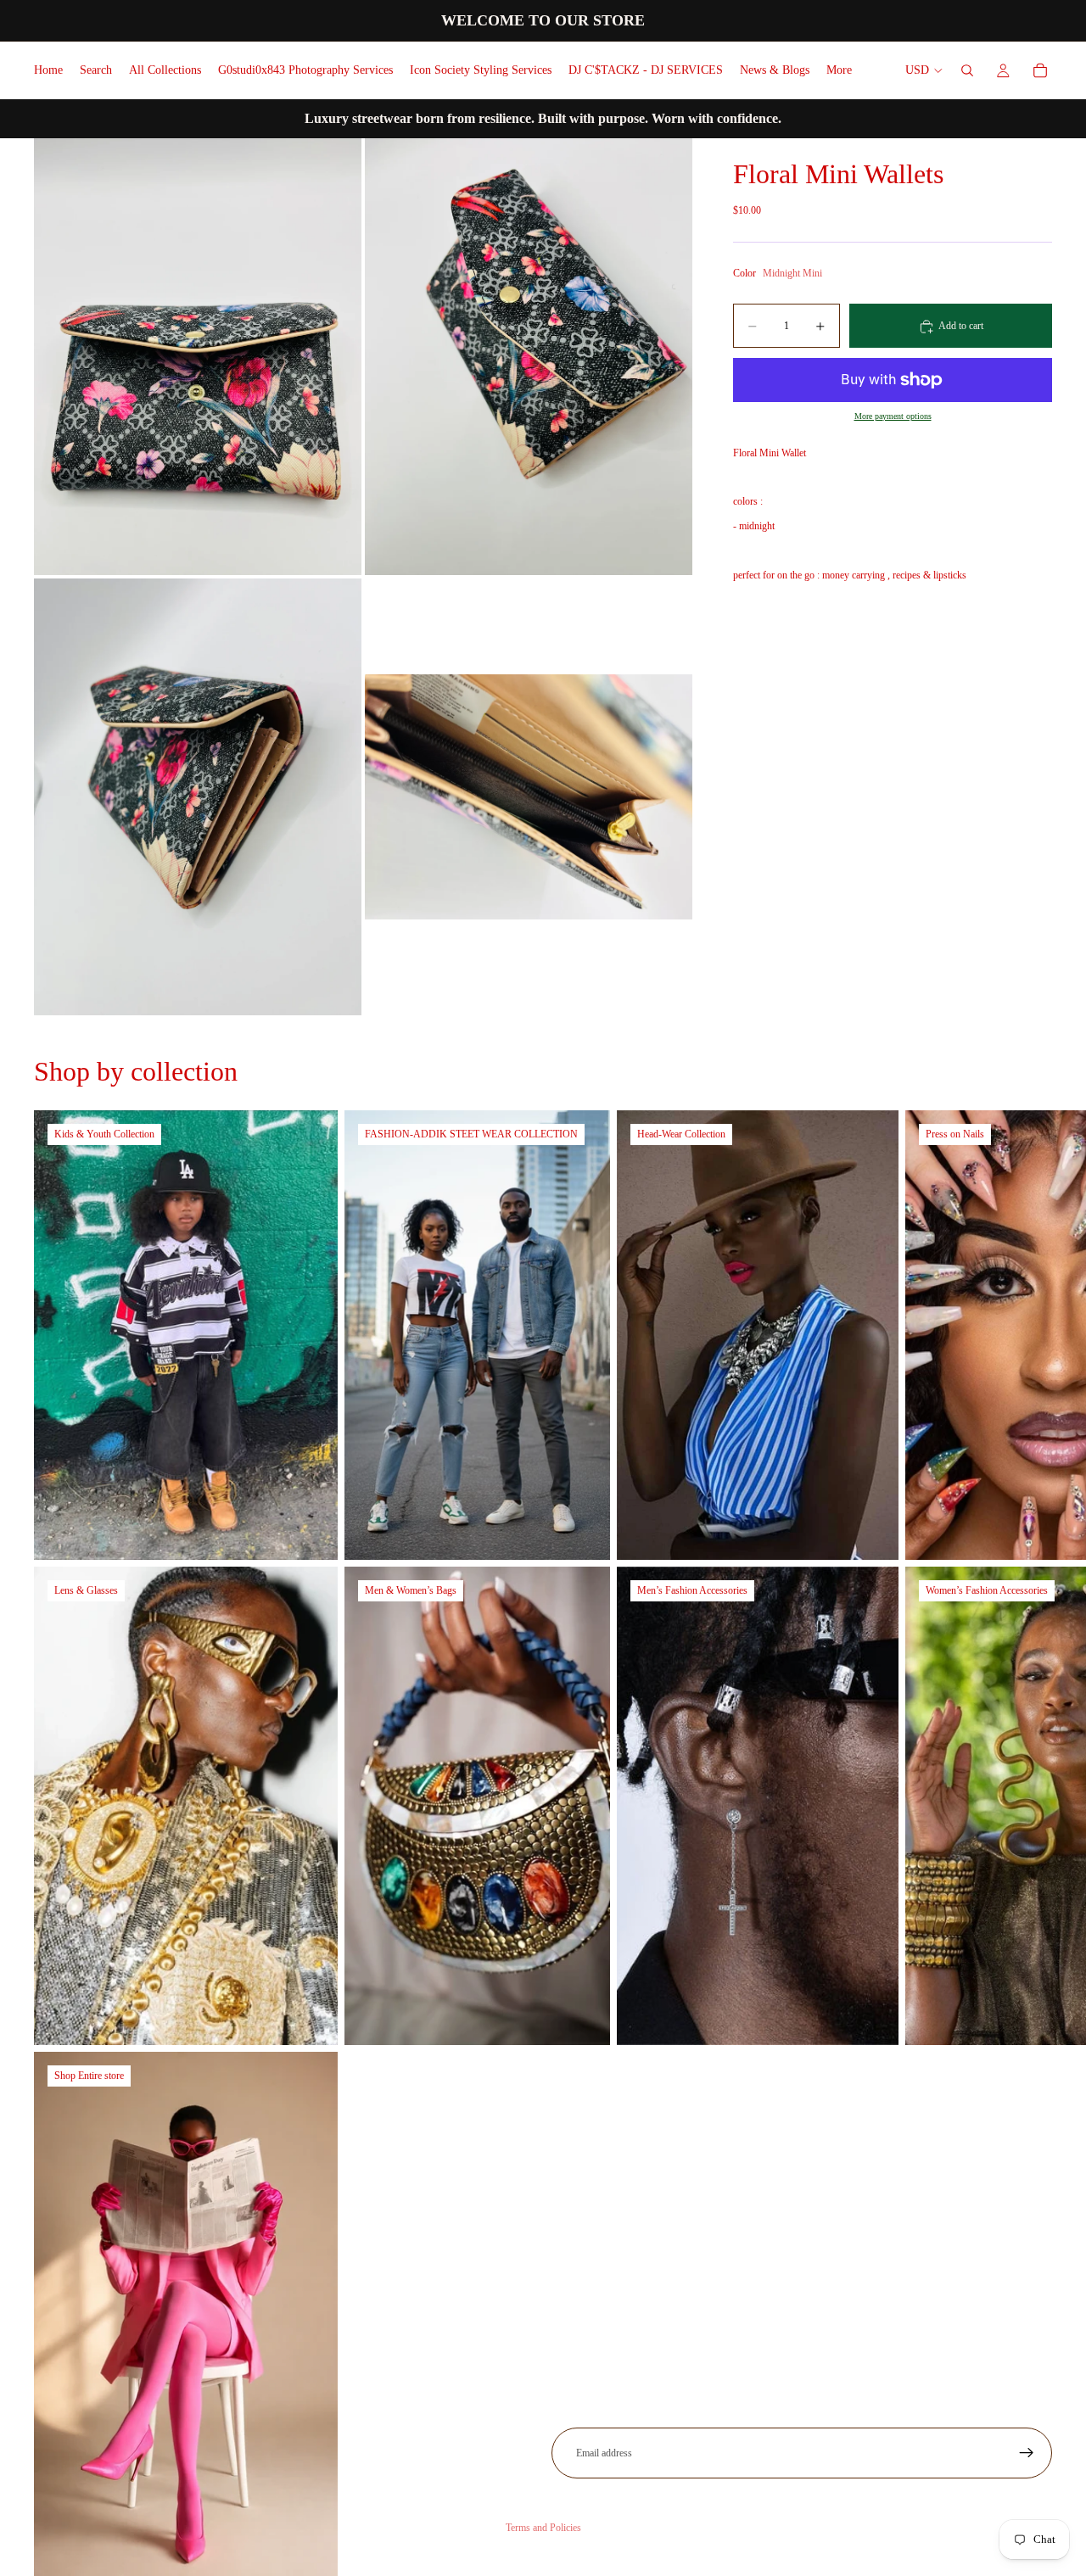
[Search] (967, 70)
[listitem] (839, 70)
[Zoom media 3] (198, 797)
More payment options (893, 416)
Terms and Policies (543, 2528)
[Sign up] (1027, 2453)
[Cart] (1040, 70)
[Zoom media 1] (198, 357)
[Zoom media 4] (529, 797)
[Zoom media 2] (529, 357)
